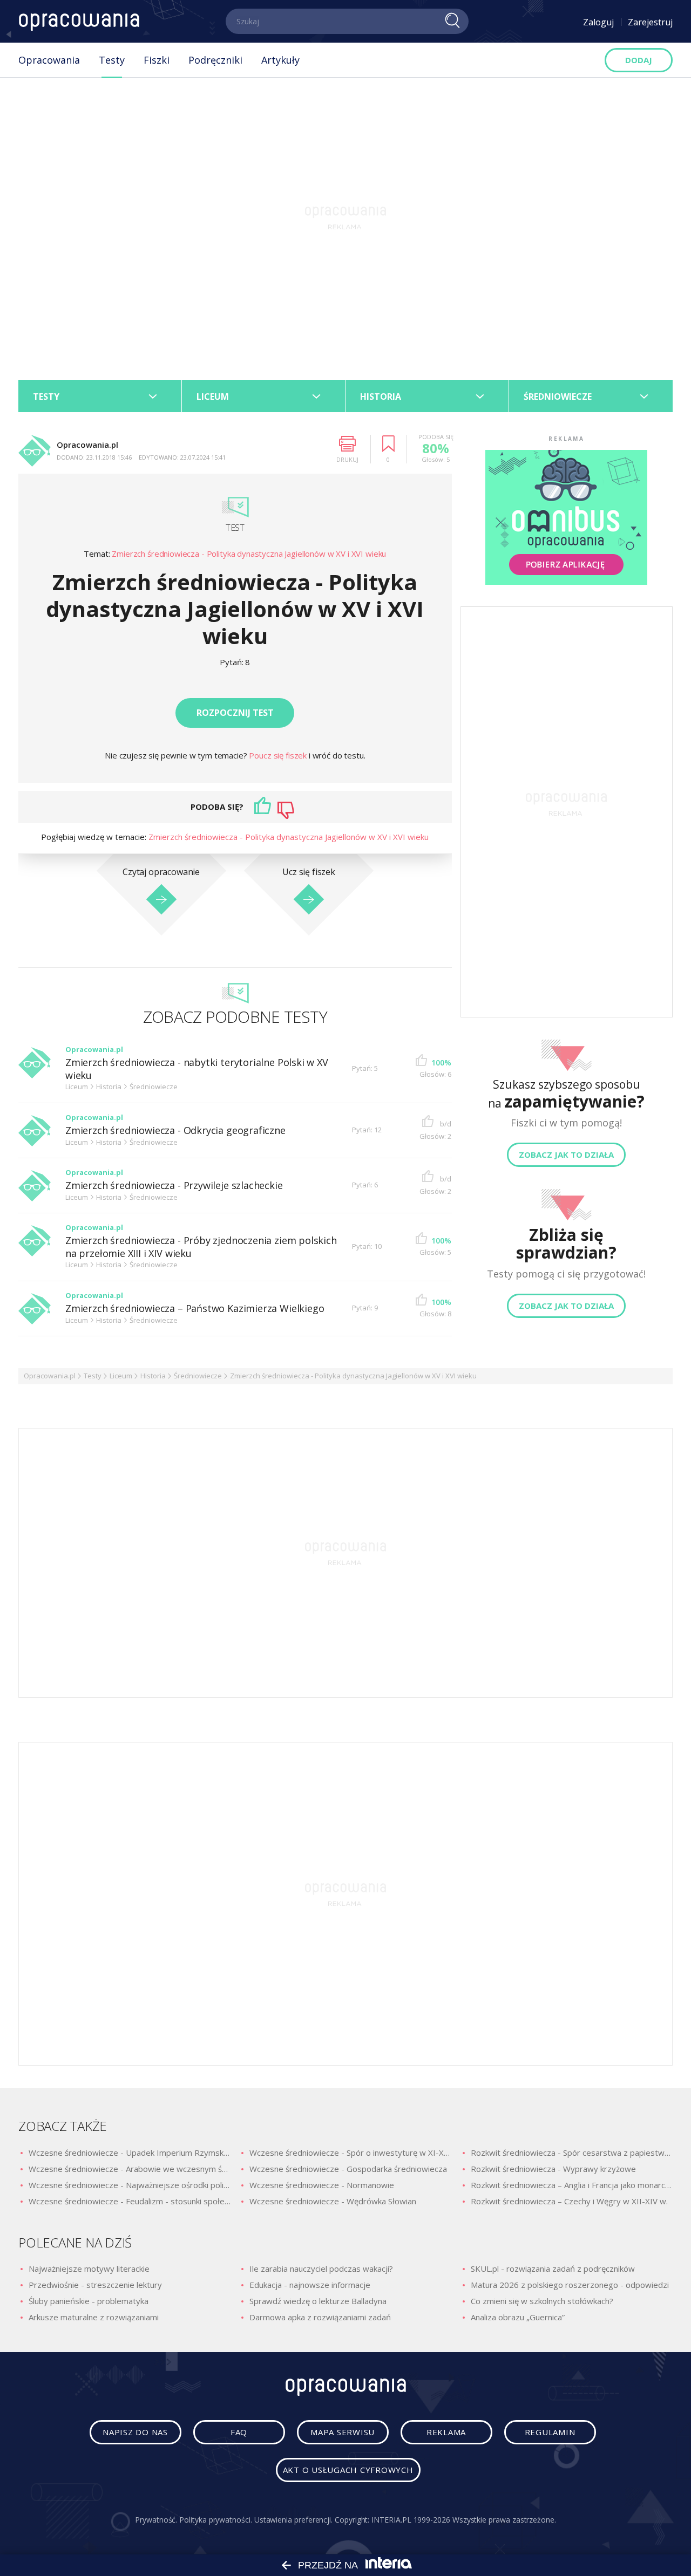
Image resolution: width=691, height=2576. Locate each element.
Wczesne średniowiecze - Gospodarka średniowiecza (348, 2169)
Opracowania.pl (50, 1376)
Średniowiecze (198, 1376)
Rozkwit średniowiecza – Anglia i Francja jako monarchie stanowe (572, 2185)
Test (235, 528)
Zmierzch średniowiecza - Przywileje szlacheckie (174, 1185)
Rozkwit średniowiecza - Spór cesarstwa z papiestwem (572, 2153)
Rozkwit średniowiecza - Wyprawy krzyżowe (553, 2169)
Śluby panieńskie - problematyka (89, 2301)
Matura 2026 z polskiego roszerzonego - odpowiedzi (570, 2285)
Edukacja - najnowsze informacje (310, 2285)
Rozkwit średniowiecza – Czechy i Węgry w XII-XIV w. (569, 2201)
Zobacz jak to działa (566, 1154)
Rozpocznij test (235, 713)
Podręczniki (215, 60)
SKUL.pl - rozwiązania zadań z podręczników (553, 2268)
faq (239, 2432)
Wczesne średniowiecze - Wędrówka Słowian (333, 2201)
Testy (112, 60)
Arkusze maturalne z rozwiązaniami (94, 2317)
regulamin (550, 2432)
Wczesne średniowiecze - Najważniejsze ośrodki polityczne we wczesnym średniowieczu (130, 2185)
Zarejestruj (650, 22)
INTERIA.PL (391, 2520)
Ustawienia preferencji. (293, 2520)
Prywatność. (156, 2520)
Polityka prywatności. (216, 2520)
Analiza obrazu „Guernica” (518, 2317)
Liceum (121, 1376)
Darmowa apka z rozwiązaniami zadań (320, 2317)
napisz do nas (135, 2432)
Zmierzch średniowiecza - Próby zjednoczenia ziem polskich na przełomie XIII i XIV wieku (201, 1247)
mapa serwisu (343, 2432)
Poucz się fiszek (279, 755)
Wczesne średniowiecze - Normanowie (322, 2185)
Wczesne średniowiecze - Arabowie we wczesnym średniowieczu (130, 2169)
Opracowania (49, 60)
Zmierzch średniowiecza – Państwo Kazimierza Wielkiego (195, 1309)
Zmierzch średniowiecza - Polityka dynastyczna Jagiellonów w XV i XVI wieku (249, 554)
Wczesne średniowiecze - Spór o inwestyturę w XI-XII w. (350, 2153)
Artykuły (280, 60)
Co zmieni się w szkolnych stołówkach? (542, 2301)
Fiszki (157, 60)
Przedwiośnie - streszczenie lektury (95, 2285)
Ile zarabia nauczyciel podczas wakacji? (321, 2268)
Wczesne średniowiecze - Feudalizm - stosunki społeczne (130, 2201)
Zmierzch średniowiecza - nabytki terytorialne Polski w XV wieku (197, 1069)
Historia (153, 1376)
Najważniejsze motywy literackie (89, 2268)
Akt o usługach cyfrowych (348, 2470)
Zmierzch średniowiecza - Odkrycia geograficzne (175, 1130)
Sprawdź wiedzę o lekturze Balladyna (318, 2301)
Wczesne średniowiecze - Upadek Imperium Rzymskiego (130, 2153)
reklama (446, 2432)
